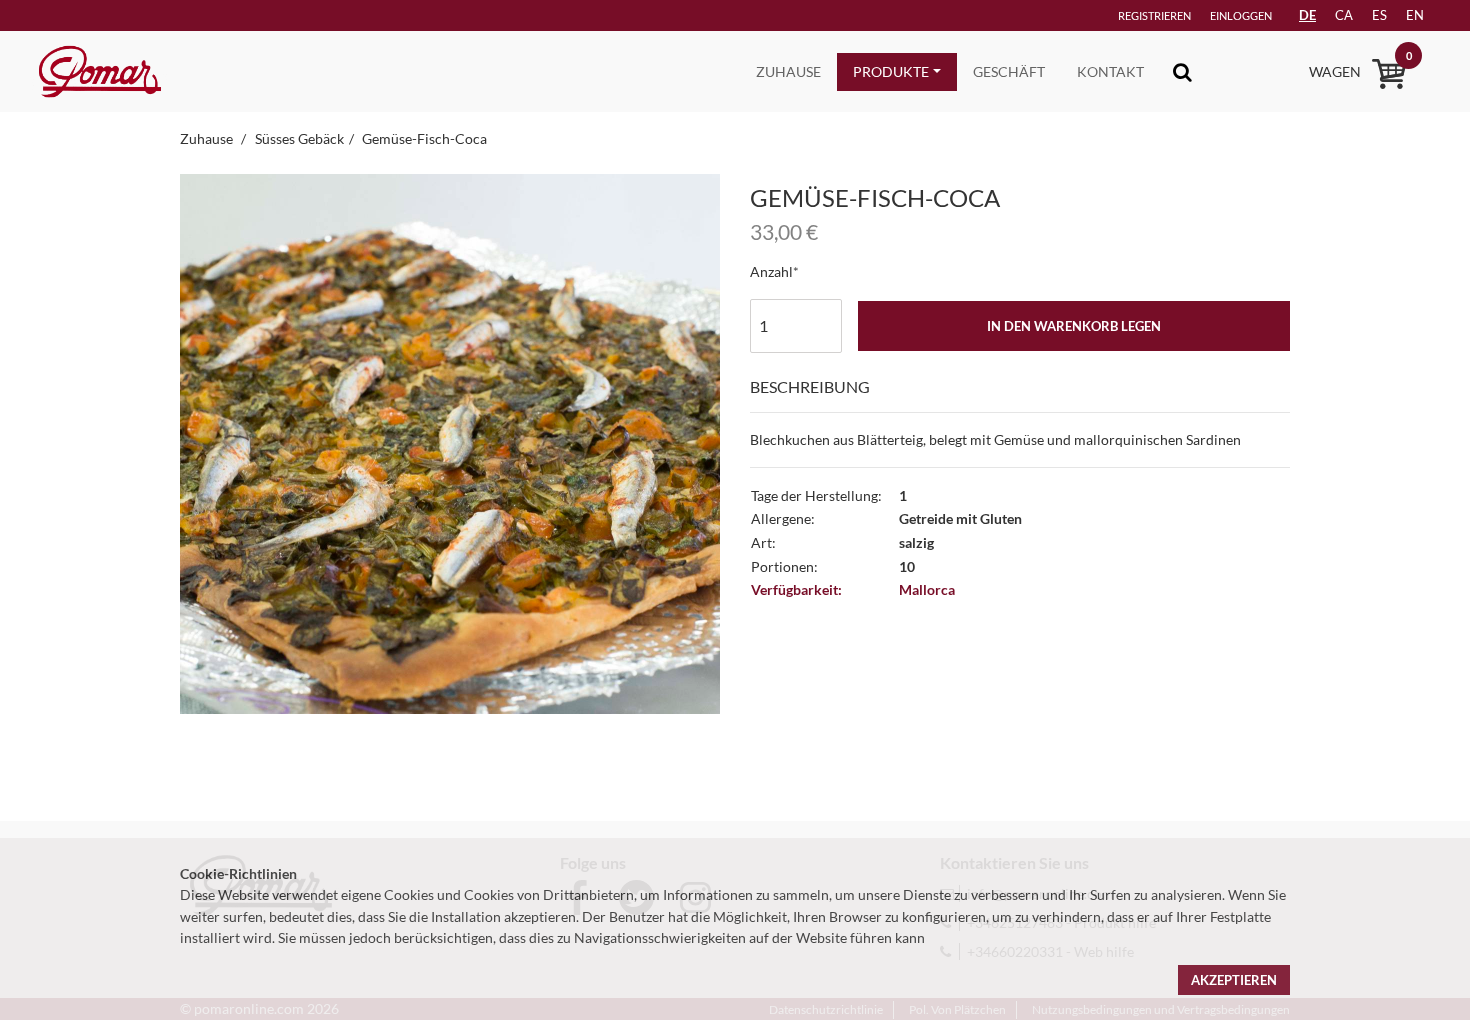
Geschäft (1009, 71)
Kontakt (1110, 71)
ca (1344, 15)
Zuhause (788, 71)
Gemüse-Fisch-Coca (424, 138)
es (1379, 15)
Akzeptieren (1234, 980)
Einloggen (1241, 15)
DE (1307, 15)
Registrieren (1154, 15)
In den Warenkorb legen (1074, 326)
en (1415, 15)
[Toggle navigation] (1182, 71)
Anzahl (771, 271)
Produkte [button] (891, 71)
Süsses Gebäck (299, 138)
